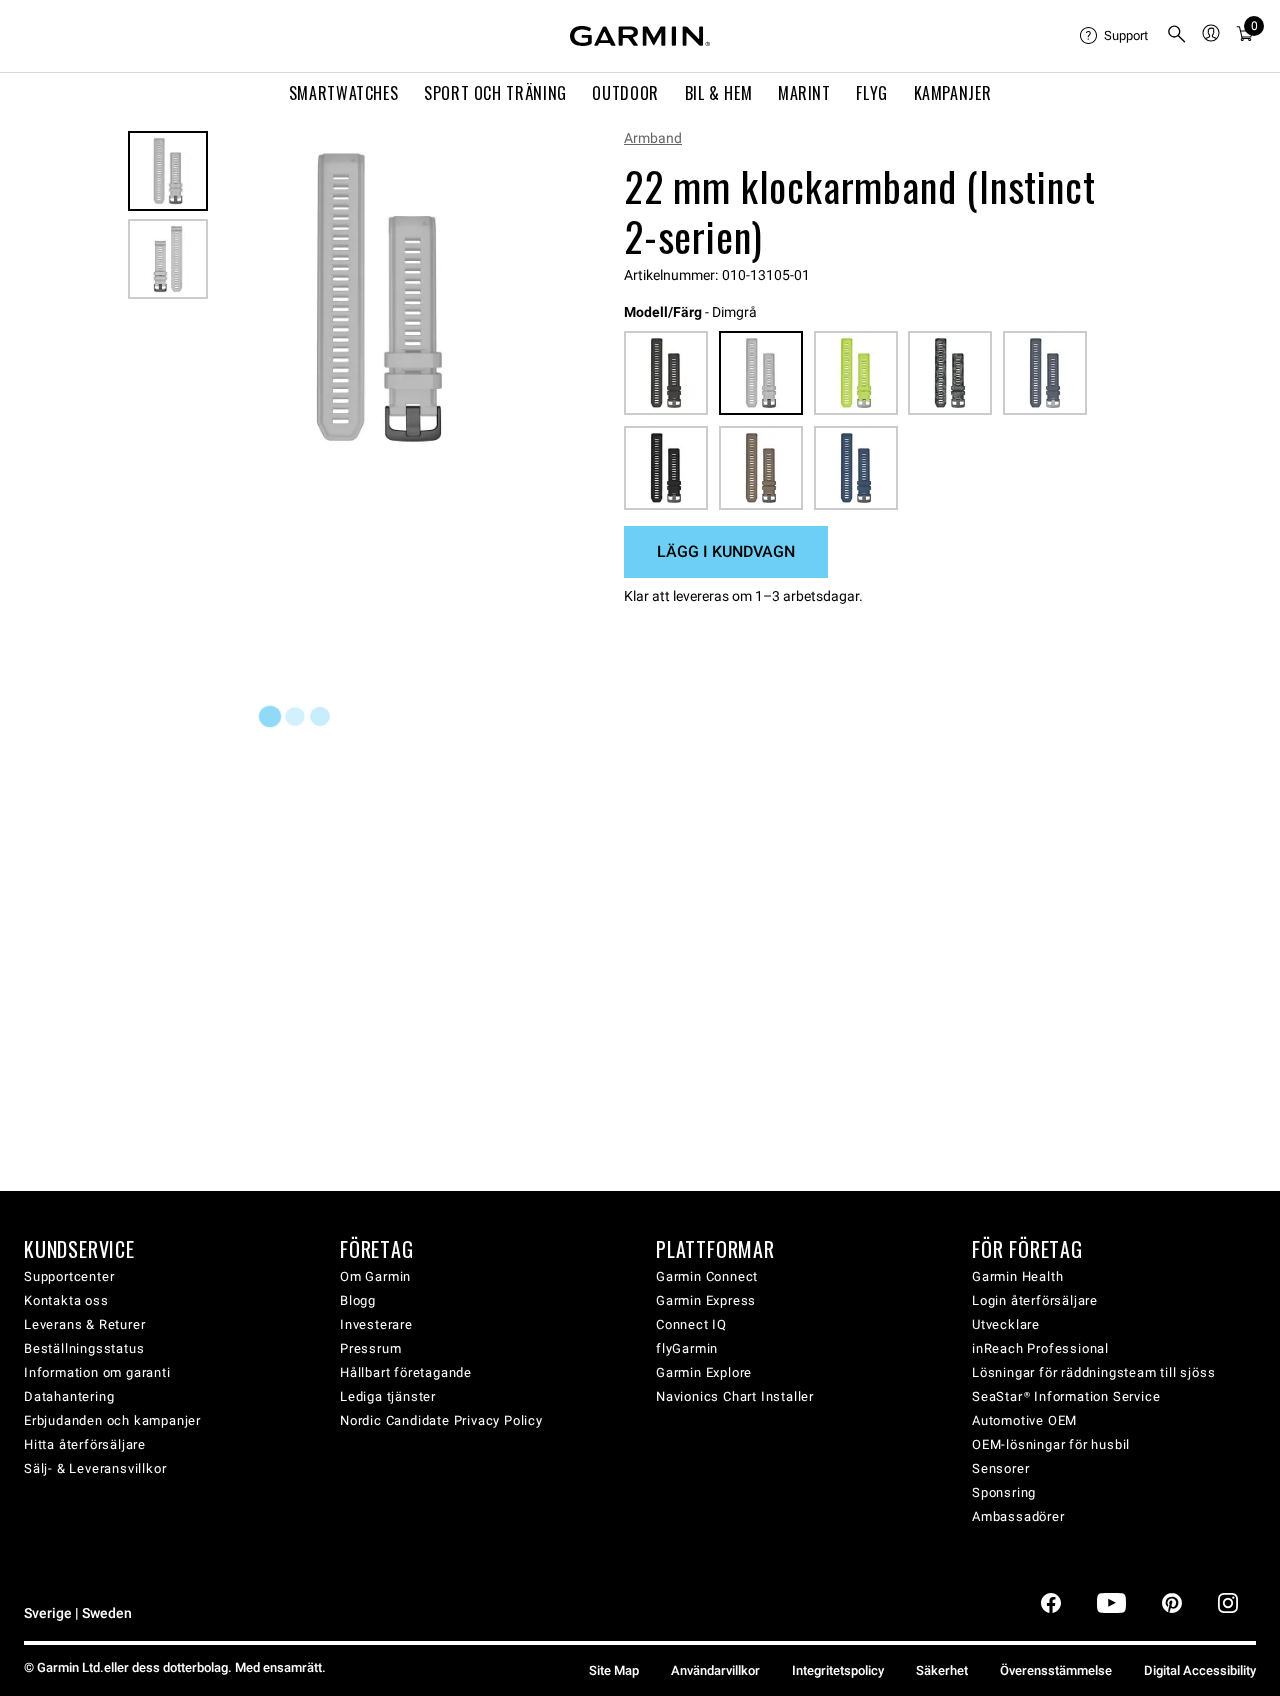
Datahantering (69, 1396)
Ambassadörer (1018, 1516)
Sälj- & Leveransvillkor (95, 1468)
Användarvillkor (715, 1670)
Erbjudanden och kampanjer (112, 1420)
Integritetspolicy (838, 1670)
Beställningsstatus (84, 1348)
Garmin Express (706, 1300)
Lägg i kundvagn (726, 551)
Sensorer (1000, 1468)
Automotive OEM (1024, 1420)
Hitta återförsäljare (85, 1444)
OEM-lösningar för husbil (1051, 1444)
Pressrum (370, 1348)
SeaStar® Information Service (1066, 1396)
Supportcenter (69, 1276)
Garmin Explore (704, 1372)
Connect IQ (691, 1324)
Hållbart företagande (406, 1372)
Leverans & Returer (84, 1324)
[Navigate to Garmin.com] (640, 36)
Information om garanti (97, 1372)
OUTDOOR (625, 93)
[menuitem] (1115, 36)
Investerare (376, 1324)
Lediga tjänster (388, 1396)
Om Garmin (375, 1276)
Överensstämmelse (1056, 1670)
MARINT (804, 93)
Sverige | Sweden (78, 1613)
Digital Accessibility (1200, 1670)
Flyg (872, 93)
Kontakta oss (66, 1300)
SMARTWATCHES (344, 93)
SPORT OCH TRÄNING (495, 93)
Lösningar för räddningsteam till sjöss (1093, 1372)
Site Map (614, 1670)
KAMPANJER (953, 93)
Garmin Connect (707, 1276)
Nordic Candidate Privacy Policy (441, 1420)
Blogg (358, 1300)
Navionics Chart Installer (735, 1396)
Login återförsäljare (1035, 1300)
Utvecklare (1006, 1324)
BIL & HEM (719, 93)
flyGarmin (687, 1348)
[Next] (519, 298)
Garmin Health (1017, 1276)
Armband (653, 138)
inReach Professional (1040, 1348)
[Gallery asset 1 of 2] (379, 297)
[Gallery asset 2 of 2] (168, 259)
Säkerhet (942, 1670)
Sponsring (1004, 1492)
